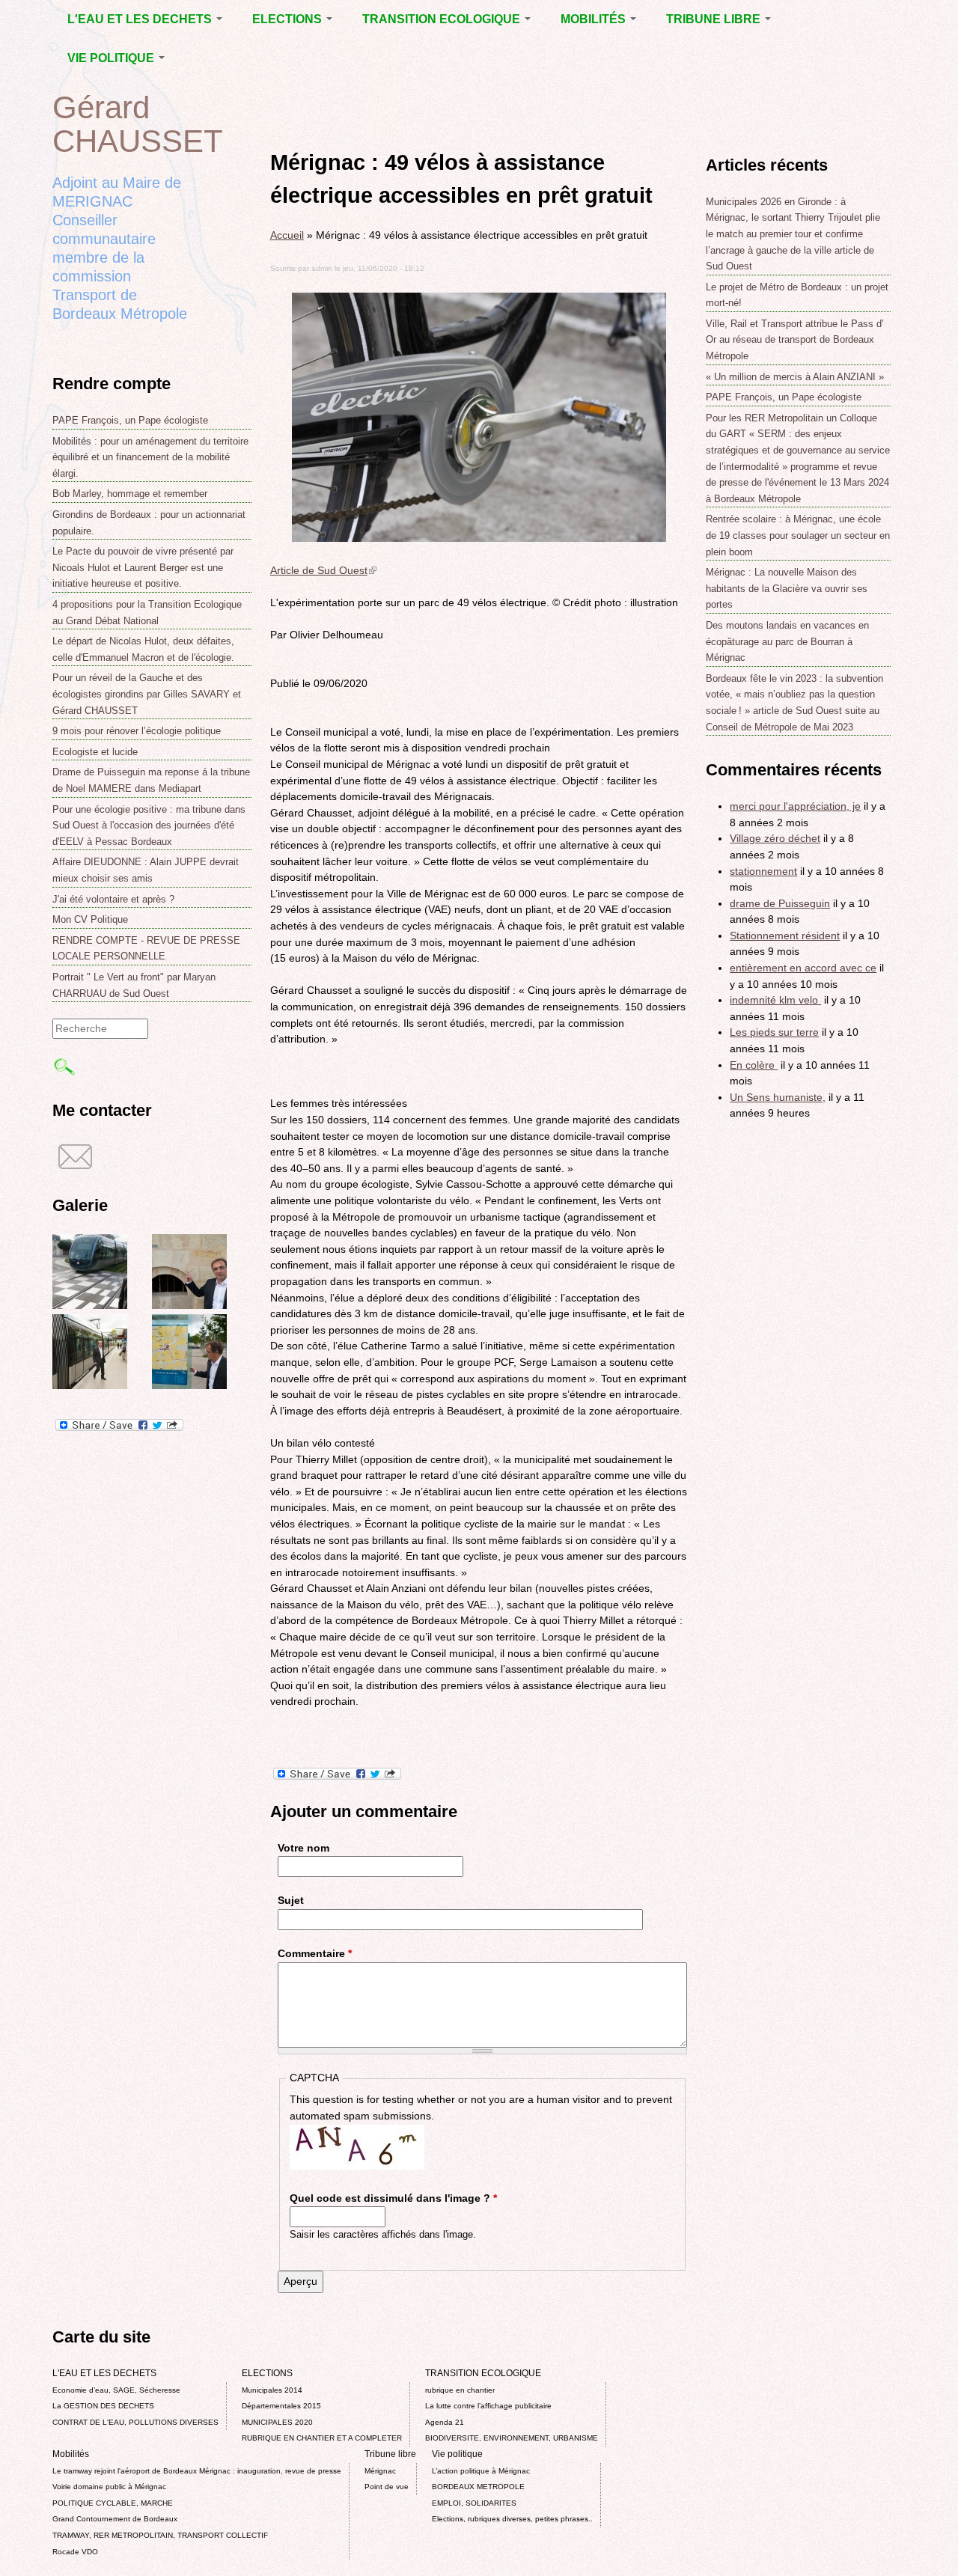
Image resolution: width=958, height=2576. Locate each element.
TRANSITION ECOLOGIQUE (443, 19)
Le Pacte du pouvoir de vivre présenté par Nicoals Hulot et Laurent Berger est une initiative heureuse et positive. (143, 567)
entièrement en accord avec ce (803, 968)
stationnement (763, 871)
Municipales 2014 (272, 2390)
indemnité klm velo (775, 1000)
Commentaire (315, 1953)
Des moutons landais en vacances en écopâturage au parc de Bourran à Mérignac (787, 641)
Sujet (291, 1900)
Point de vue (387, 2487)
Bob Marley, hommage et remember (130, 494)
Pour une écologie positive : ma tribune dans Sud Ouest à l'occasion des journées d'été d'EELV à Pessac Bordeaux (149, 825)
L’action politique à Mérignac (481, 2471)
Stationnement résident (785, 936)
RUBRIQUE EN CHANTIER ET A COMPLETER (322, 2438)
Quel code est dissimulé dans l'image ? (393, 2198)
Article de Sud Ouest (323, 570)
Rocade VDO (75, 2552)
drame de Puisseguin (780, 903)
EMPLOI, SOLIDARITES (474, 2503)
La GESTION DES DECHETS (103, 2406)
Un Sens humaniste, (778, 1097)
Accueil (287, 235)
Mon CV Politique (90, 919)
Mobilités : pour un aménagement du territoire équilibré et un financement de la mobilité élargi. (150, 457)
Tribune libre (715, 19)
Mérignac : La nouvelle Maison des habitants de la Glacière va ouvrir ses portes (787, 588)
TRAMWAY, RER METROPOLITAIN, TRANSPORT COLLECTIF (160, 2535)
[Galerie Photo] (90, 1305)
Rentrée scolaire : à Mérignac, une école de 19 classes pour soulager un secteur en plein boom (798, 535)
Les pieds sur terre (774, 1032)
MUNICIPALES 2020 (277, 2422)
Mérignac (380, 2471)
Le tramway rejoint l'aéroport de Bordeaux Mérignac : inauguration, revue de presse (197, 2471)
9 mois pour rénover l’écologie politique (137, 731)
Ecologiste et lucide (95, 752)
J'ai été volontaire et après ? (113, 899)
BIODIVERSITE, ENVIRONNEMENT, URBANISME (512, 2438)
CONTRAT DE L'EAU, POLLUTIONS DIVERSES (135, 2422)
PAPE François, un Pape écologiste (130, 420)
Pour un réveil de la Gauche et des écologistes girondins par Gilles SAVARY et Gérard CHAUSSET (147, 694)
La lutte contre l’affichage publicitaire (488, 2406)
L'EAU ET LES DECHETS (141, 19)
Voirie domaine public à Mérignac (109, 2487)
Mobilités (595, 19)
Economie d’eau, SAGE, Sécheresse (116, 2390)
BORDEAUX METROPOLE (478, 2487)
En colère (754, 1065)
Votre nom (303, 1848)
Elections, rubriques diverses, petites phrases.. (512, 2519)
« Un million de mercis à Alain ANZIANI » (795, 377)
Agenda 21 (445, 2422)
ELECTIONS (289, 19)
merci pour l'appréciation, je (795, 806)
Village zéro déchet (775, 838)
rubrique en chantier (460, 2390)
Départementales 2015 (281, 2406)
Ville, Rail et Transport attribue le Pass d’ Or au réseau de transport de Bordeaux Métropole (795, 340)
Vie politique (112, 58)
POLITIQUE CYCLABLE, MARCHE (113, 2503)
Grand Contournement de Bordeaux (115, 2519)
